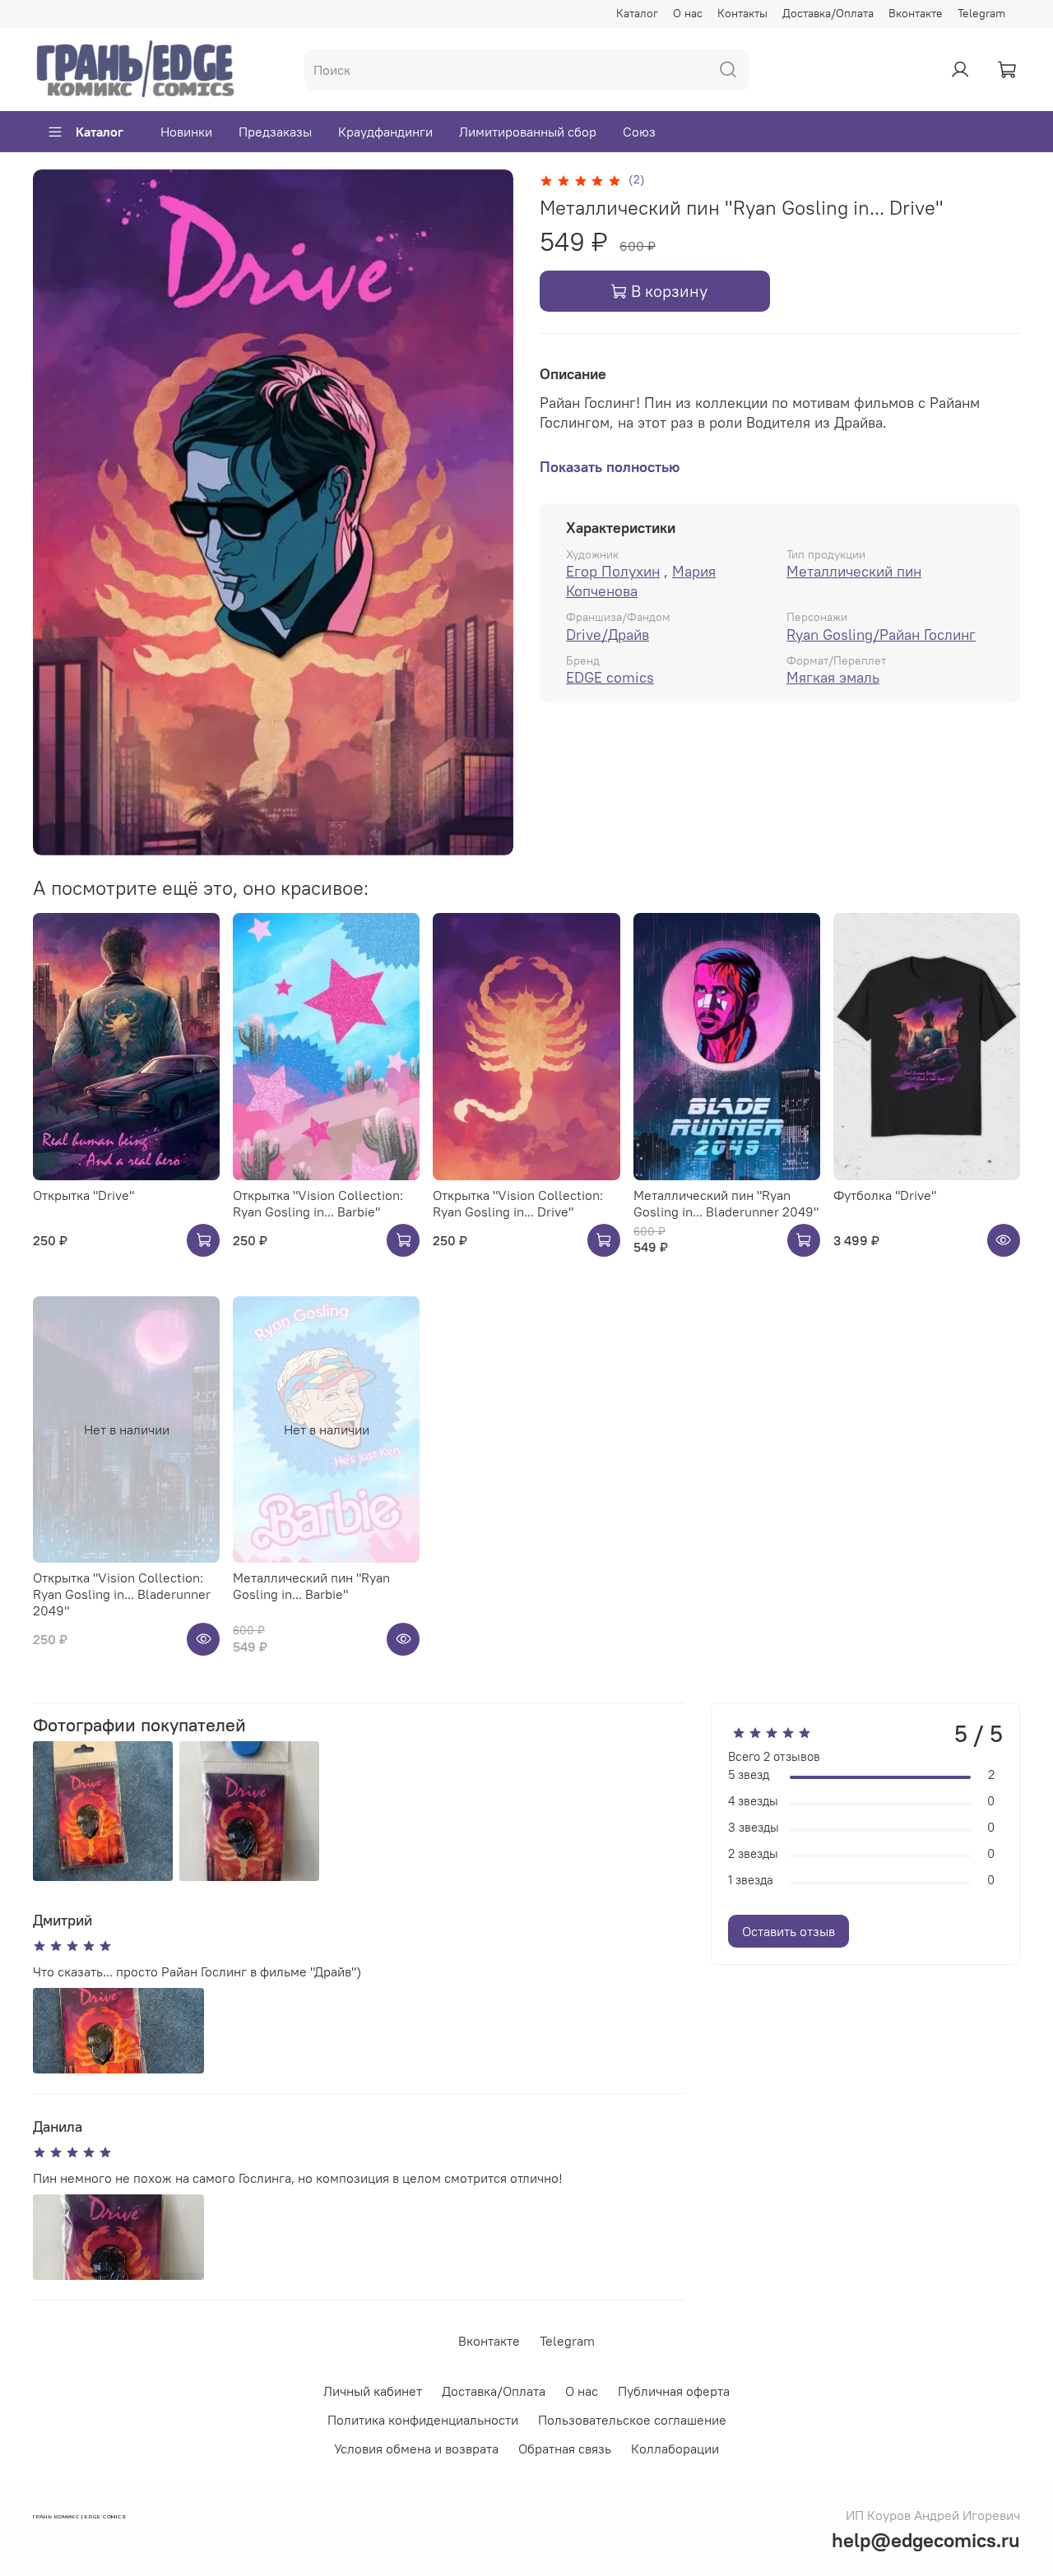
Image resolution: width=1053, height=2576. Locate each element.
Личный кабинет (373, 2391)
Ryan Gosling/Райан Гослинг (881, 635)
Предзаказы (275, 132)
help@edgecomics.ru (926, 2540)
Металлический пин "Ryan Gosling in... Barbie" (311, 1586)
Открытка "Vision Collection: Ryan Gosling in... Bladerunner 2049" (122, 1594)
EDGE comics (610, 677)
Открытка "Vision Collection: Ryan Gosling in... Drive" (518, 1203)
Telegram (981, 13)
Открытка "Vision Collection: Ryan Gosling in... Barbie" (318, 1203)
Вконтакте (916, 13)
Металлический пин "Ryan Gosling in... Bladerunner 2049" (726, 1203)
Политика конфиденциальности (423, 2420)
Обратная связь (565, 2449)
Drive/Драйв (608, 635)
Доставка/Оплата (828, 13)
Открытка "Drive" (83, 1195)
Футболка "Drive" (885, 1195)
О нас (688, 13)
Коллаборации (675, 2449)
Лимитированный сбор (528, 132)
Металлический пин (854, 571)
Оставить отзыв (789, 1931)
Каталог (637, 13)
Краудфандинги (385, 132)
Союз (639, 132)
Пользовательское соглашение (632, 2420)
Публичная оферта (674, 2391)
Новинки (186, 132)
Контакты (742, 13)
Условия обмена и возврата (416, 2449)
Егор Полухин (613, 571)
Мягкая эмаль (833, 677)
